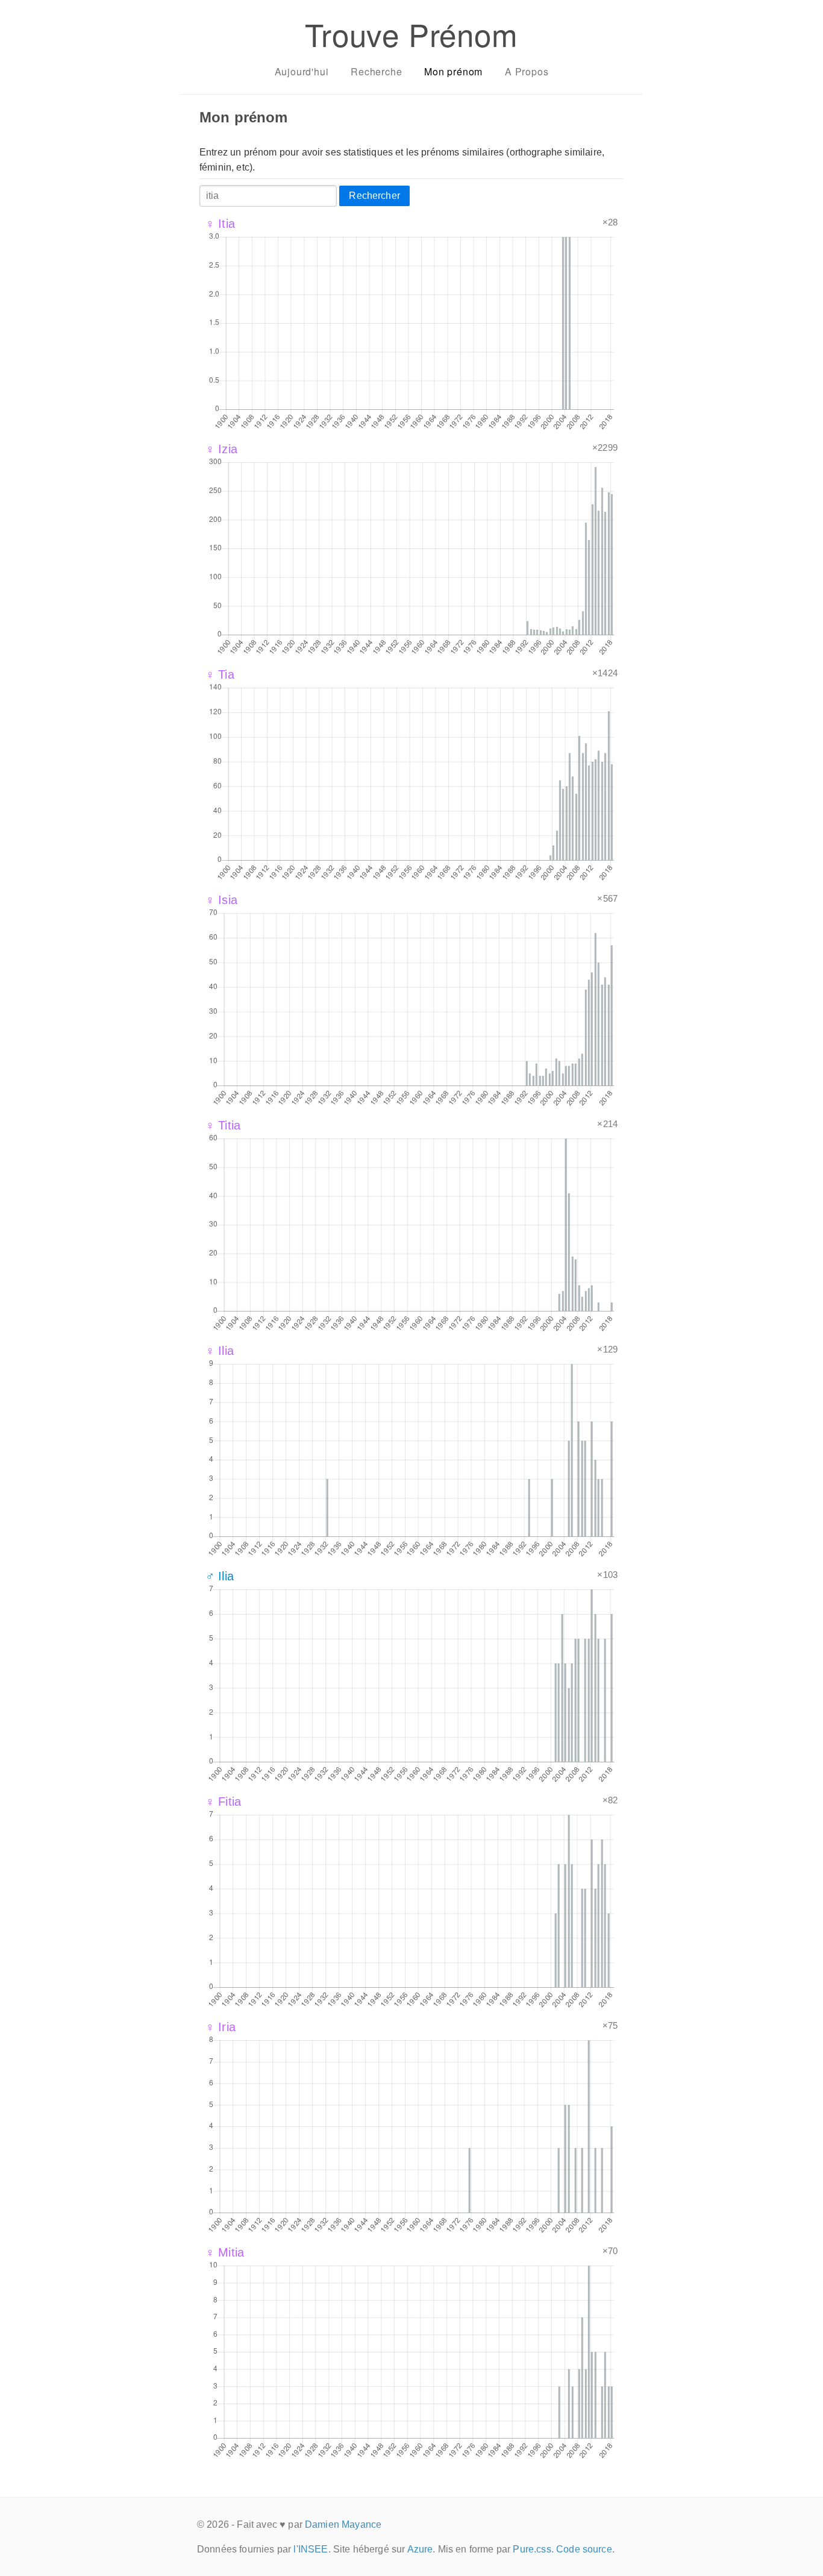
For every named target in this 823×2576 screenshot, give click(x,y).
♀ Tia (220, 674)
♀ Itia (220, 224)
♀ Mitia (225, 2252)
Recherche (376, 71)
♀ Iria (221, 2027)
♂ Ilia (220, 1576)
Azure (420, 2549)
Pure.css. (533, 2549)
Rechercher (374, 196)
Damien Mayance (343, 2524)
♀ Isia (221, 900)
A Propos (527, 71)
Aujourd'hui (302, 71)
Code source (584, 2549)
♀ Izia (221, 449)
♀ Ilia (220, 1351)
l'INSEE (311, 2549)
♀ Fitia (223, 1802)
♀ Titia (223, 1125)
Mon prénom (453, 71)
